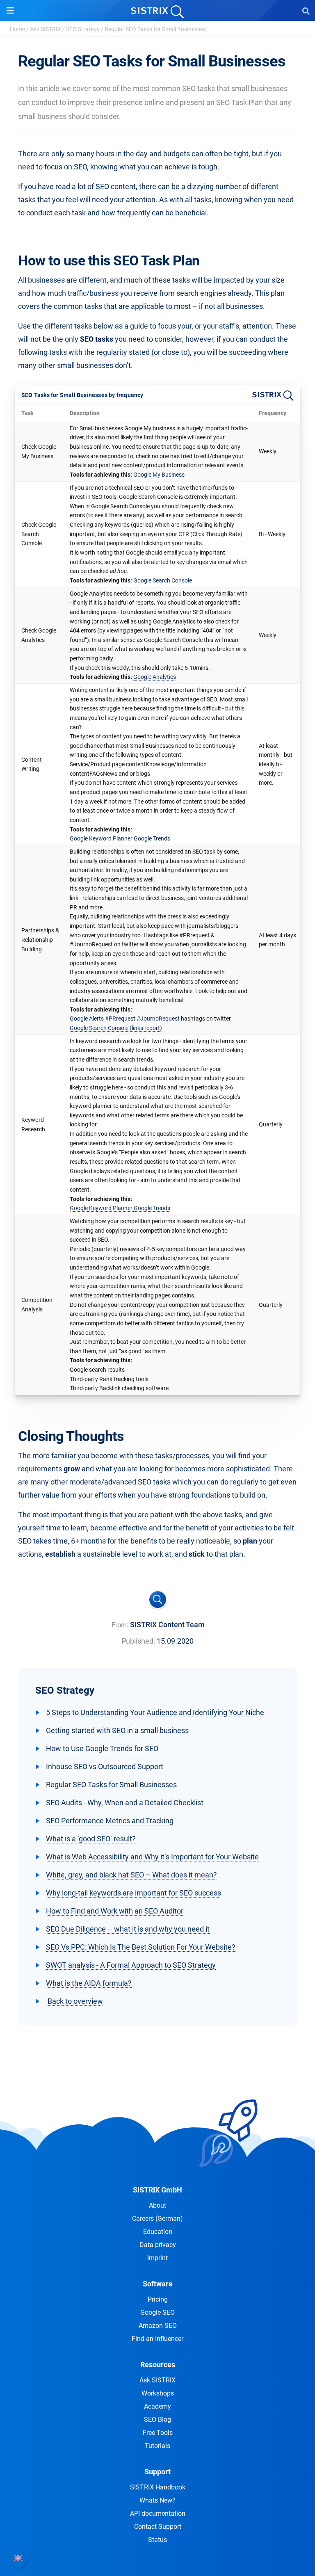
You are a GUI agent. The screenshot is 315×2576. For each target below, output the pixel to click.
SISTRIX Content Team (167, 1625)
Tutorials (157, 2446)
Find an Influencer (157, 2339)
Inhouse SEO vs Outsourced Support (105, 1766)
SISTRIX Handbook (158, 2487)
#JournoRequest (159, 1019)
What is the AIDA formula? (89, 1983)
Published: (138, 1641)
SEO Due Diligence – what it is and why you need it (128, 1929)
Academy (157, 2406)
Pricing (158, 2299)
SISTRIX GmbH (157, 2190)
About (157, 2205)
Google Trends (152, 838)
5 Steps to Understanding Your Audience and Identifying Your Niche (155, 1712)
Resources (158, 2365)
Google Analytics (155, 677)
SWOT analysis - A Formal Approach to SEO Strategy (131, 1965)
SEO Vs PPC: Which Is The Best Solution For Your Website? (141, 1947)
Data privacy (158, 2245)
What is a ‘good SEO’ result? (91, 1839)
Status (157, 2540)
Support (157, 2472)
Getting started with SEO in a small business (117, 1730)
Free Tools (158, 2433)
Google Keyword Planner (102, 838)
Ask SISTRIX (46, 29)
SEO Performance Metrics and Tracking (110, 1821)
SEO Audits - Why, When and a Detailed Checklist (125, 1803)
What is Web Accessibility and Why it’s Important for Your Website (152, 1857)
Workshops (158, 2393)
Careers (157, 2219)
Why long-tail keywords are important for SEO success (134, 1893)
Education (158, 2232)
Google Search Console (163, 580)
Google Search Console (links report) (116, 1028)
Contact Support (158, 2527)
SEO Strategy (83, 29)
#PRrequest (121, 1019)
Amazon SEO (158, 2326)
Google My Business (159, 475)
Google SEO (157, 2312)
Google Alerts (87, 1019)
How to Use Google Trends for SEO (102, 1748)
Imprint (157, 2258)
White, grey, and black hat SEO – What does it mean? (131, 1875)
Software (158, 2284)
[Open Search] (306, 11)
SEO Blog (157, 2420)
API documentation (158, 2513)
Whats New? (157, 2500)
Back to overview (74, 2001)
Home (17, 29)
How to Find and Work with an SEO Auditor (115, 1911)
